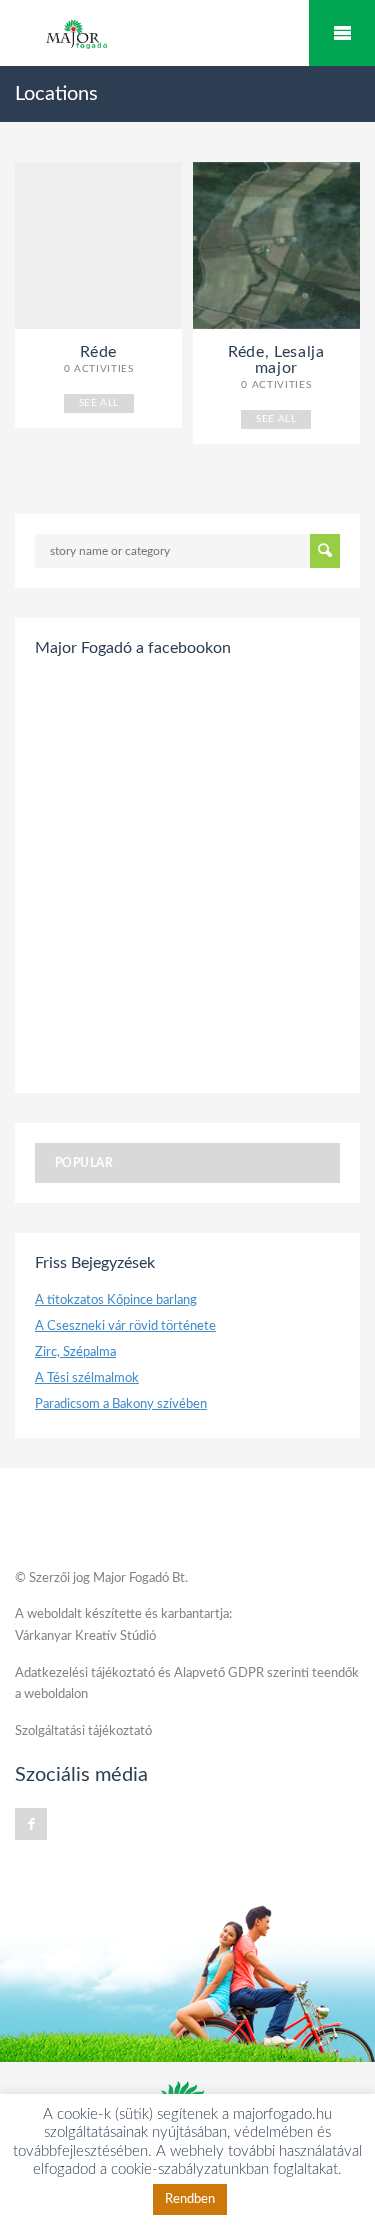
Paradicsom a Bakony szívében (121, 1404)
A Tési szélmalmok (87, 1378)
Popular (84, 1163)
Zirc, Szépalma (75, 1352)
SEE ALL (99, 403)
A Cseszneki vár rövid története (125, 1326)
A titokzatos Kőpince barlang (116, 1300)
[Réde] (98, 245)
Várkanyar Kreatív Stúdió (85, 1636)
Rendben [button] (190, 2199)
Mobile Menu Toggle (342, 33)
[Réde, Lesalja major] (276, 245)
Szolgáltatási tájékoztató (83, 1731)
